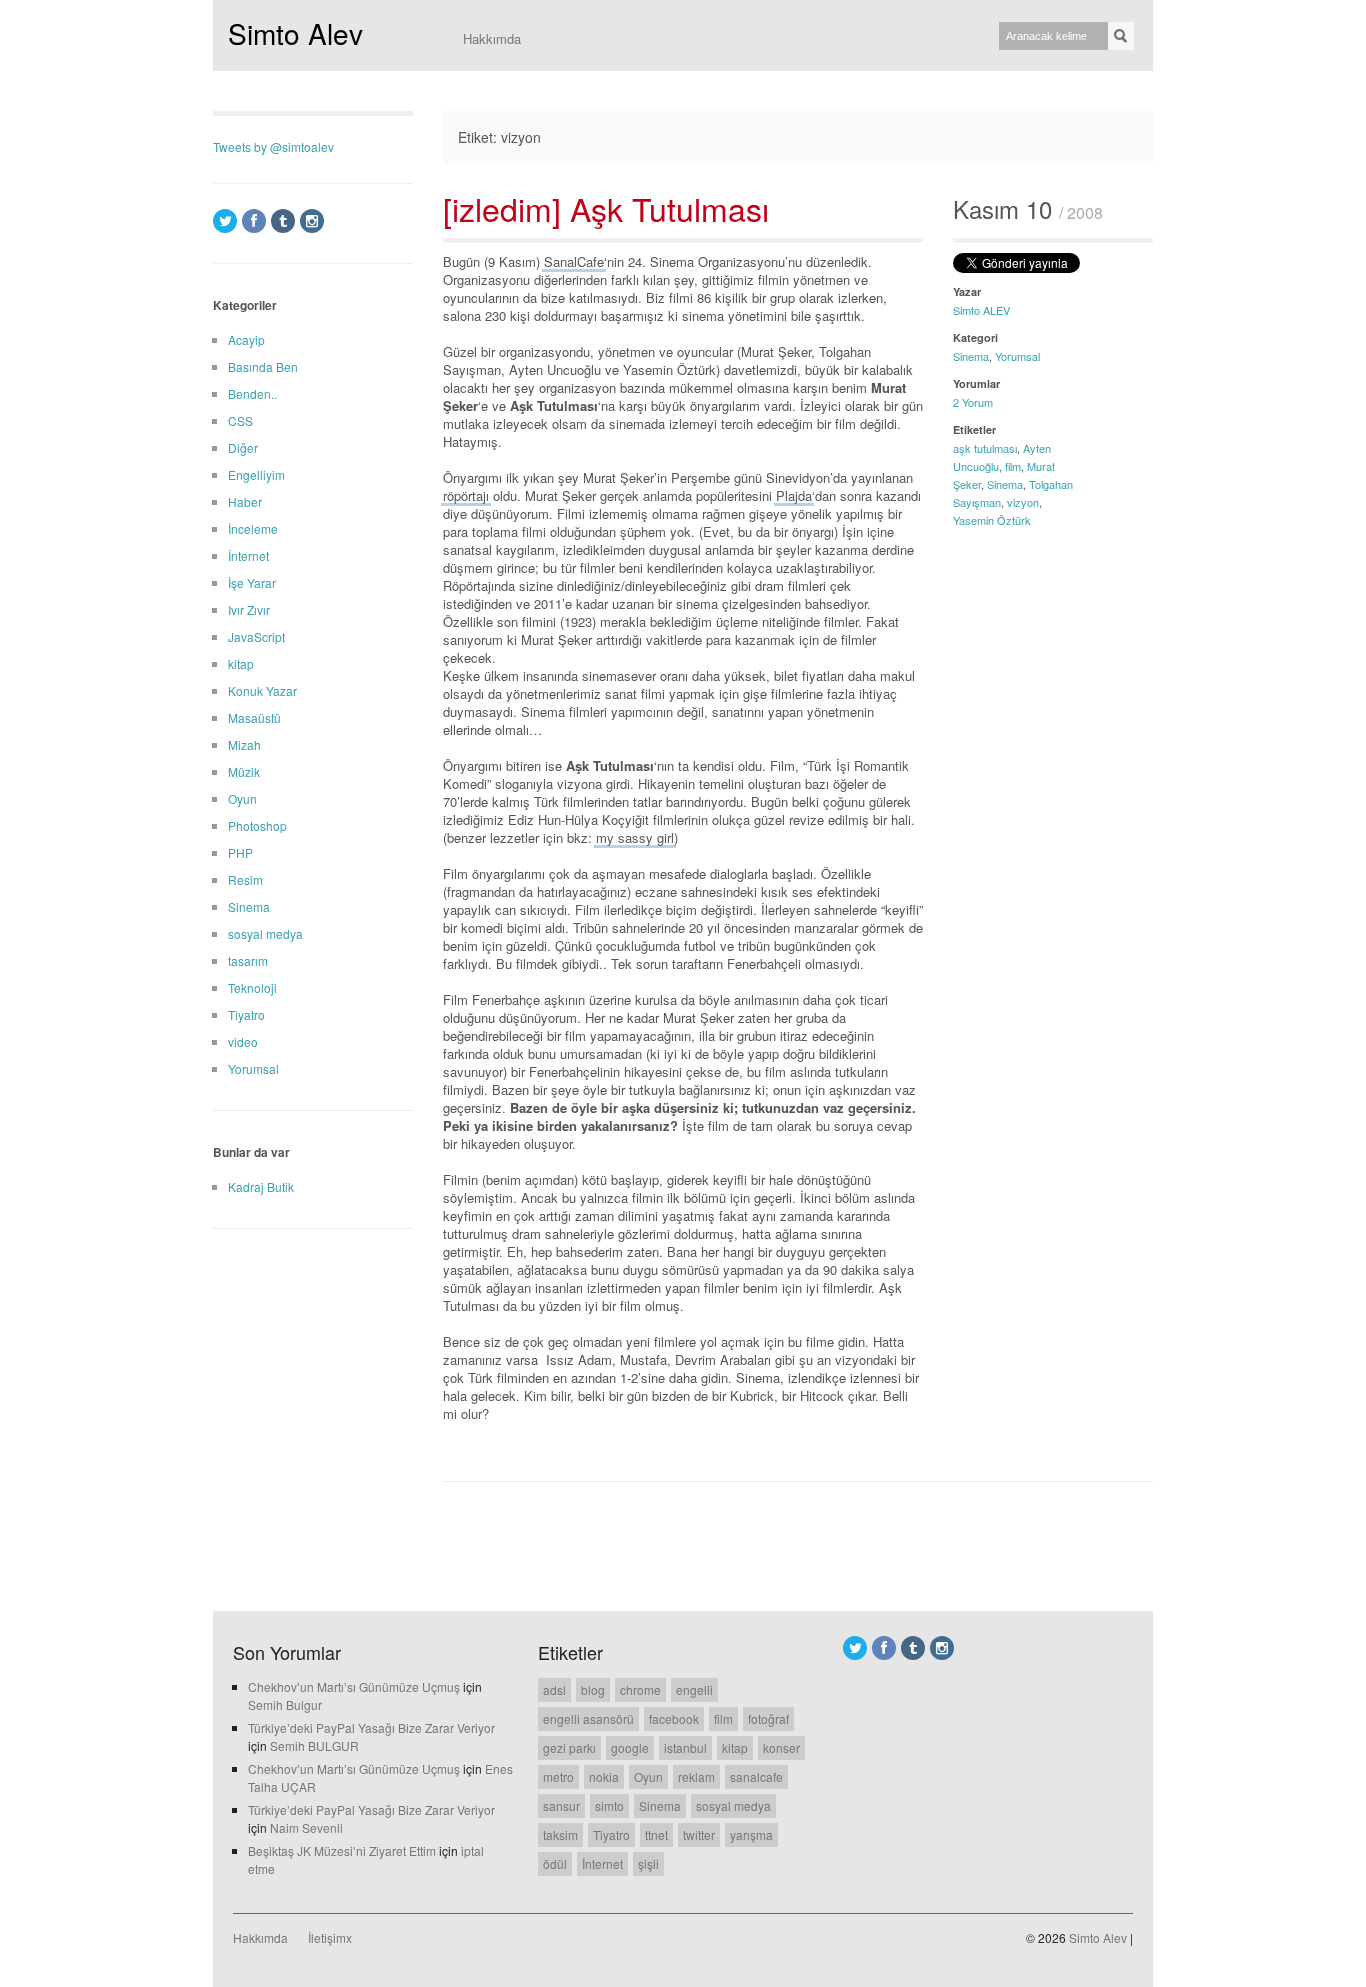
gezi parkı (569, 1747)
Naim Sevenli (306, 1827)
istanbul (685, 1747)
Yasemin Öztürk (992, 520)
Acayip (246, 339)
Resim (245, 879)
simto (609, 1805)
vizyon (1023, 502)
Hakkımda (492, 38)
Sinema (971, 356)
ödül (555, 1863)
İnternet (248, 555)
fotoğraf (768, 1718)
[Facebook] (254, 221)
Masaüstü (254, 717)
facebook (674, 1718)
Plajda (794, 495)
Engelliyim (256, 474)
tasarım (248, 960)
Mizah (244, 744)
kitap (241, 663)
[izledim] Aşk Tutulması (606, 208)
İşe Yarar (252, 582)
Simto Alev (295, 33)
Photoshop (257, 825)
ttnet (656, 1834)
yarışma (751, 1834)
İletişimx (330, 1937)
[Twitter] (225, 221)
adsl (554, 1689)
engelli (694, 1689)
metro (558, 1776)
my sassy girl (635, 837)
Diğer (243, 447)
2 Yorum (973, 402)
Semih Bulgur (285, 1704)
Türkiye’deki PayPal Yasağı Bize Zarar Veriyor (371, 1727)
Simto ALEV (981, 310)
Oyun (242, 798)
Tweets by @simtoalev (273, 146)
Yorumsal (1017, 356)
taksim (560, 1834)
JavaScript (256, 636)
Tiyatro (246, 1014)
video (243, 1041)
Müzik (244, 771)
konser (781, 1747)
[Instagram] (312, 221)
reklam (696, 1776)
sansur (561, 1805)
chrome (640, 1689)
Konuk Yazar (262, 690)
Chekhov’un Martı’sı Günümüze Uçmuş (354, 1686)
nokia (604, 1776)
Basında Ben (263, 366)
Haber (245, 501)
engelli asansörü (588, 1718)
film (1013, 466)
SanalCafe (574, 261)
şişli (648, 1863)
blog (593, 1689)
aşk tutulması (985, 448)
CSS (240, 420)
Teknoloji (252, 987)
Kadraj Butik (261, 1186)
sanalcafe (756, 1776)
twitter (699, 1834)
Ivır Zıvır (249, 609)
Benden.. (252, 393)
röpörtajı (466, 495)
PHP (240, 852)
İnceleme (253, 528)
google (630, 1747)
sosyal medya (265, 933)
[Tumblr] (283, 221)
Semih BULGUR (314, 1745)
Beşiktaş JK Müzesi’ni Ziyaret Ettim (342, 1850)
